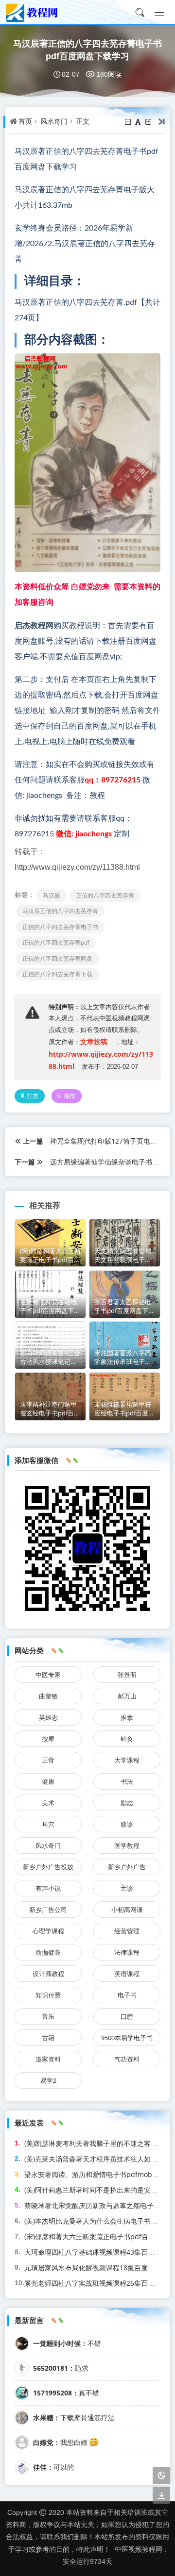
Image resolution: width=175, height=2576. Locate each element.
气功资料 (127, 2059)
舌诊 (127, 1888)
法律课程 (127, 1952)
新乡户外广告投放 (48, 1867)
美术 (48, 1803)
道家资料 (48, 2059)
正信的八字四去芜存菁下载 (57, 974)
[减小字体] (129, 122)
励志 (127, 1803)
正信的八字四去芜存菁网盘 (57, 958)
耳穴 (48, 1824)
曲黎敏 (48, 1696)
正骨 (48, 1760)
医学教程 (127, 1845)
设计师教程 (48, 1974)
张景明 (127, 1675)
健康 (48, 1781)
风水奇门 (54, 121)
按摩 (48, 1739)
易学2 (48, 2080)
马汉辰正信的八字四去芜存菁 (60, 911)
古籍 (48, 2038)
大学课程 (127, 1760)
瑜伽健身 (48, 1952)
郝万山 (127, 1696)
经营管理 (127, 1931)
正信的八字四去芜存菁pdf (56, 942)
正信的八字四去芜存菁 (105, 895)
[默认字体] (139, 122)
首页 (25, 121)
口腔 (127, 2016)
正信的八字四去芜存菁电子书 (60, 927)
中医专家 (48, 1675)
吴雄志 (48, 1717)
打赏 (33, 1096)
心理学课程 (48, 1931)
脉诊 (127, 1824)
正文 (83, 121)
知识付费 (48, 1995)
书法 (127, 1781)
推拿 (127, 1717)
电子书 (127, 1995)
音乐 (48, 2016)
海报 (70, 1096)
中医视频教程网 (139, 2549)
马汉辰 (52, 895)
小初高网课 (127, 1910)
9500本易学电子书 (127, 2038)
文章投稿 (94, 1041)
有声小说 (48, 1888)
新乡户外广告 (127, 1867)
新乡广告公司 (48, 1910)
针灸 (127, 1739)
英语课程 (127, 1974)
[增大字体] (149, 122)
